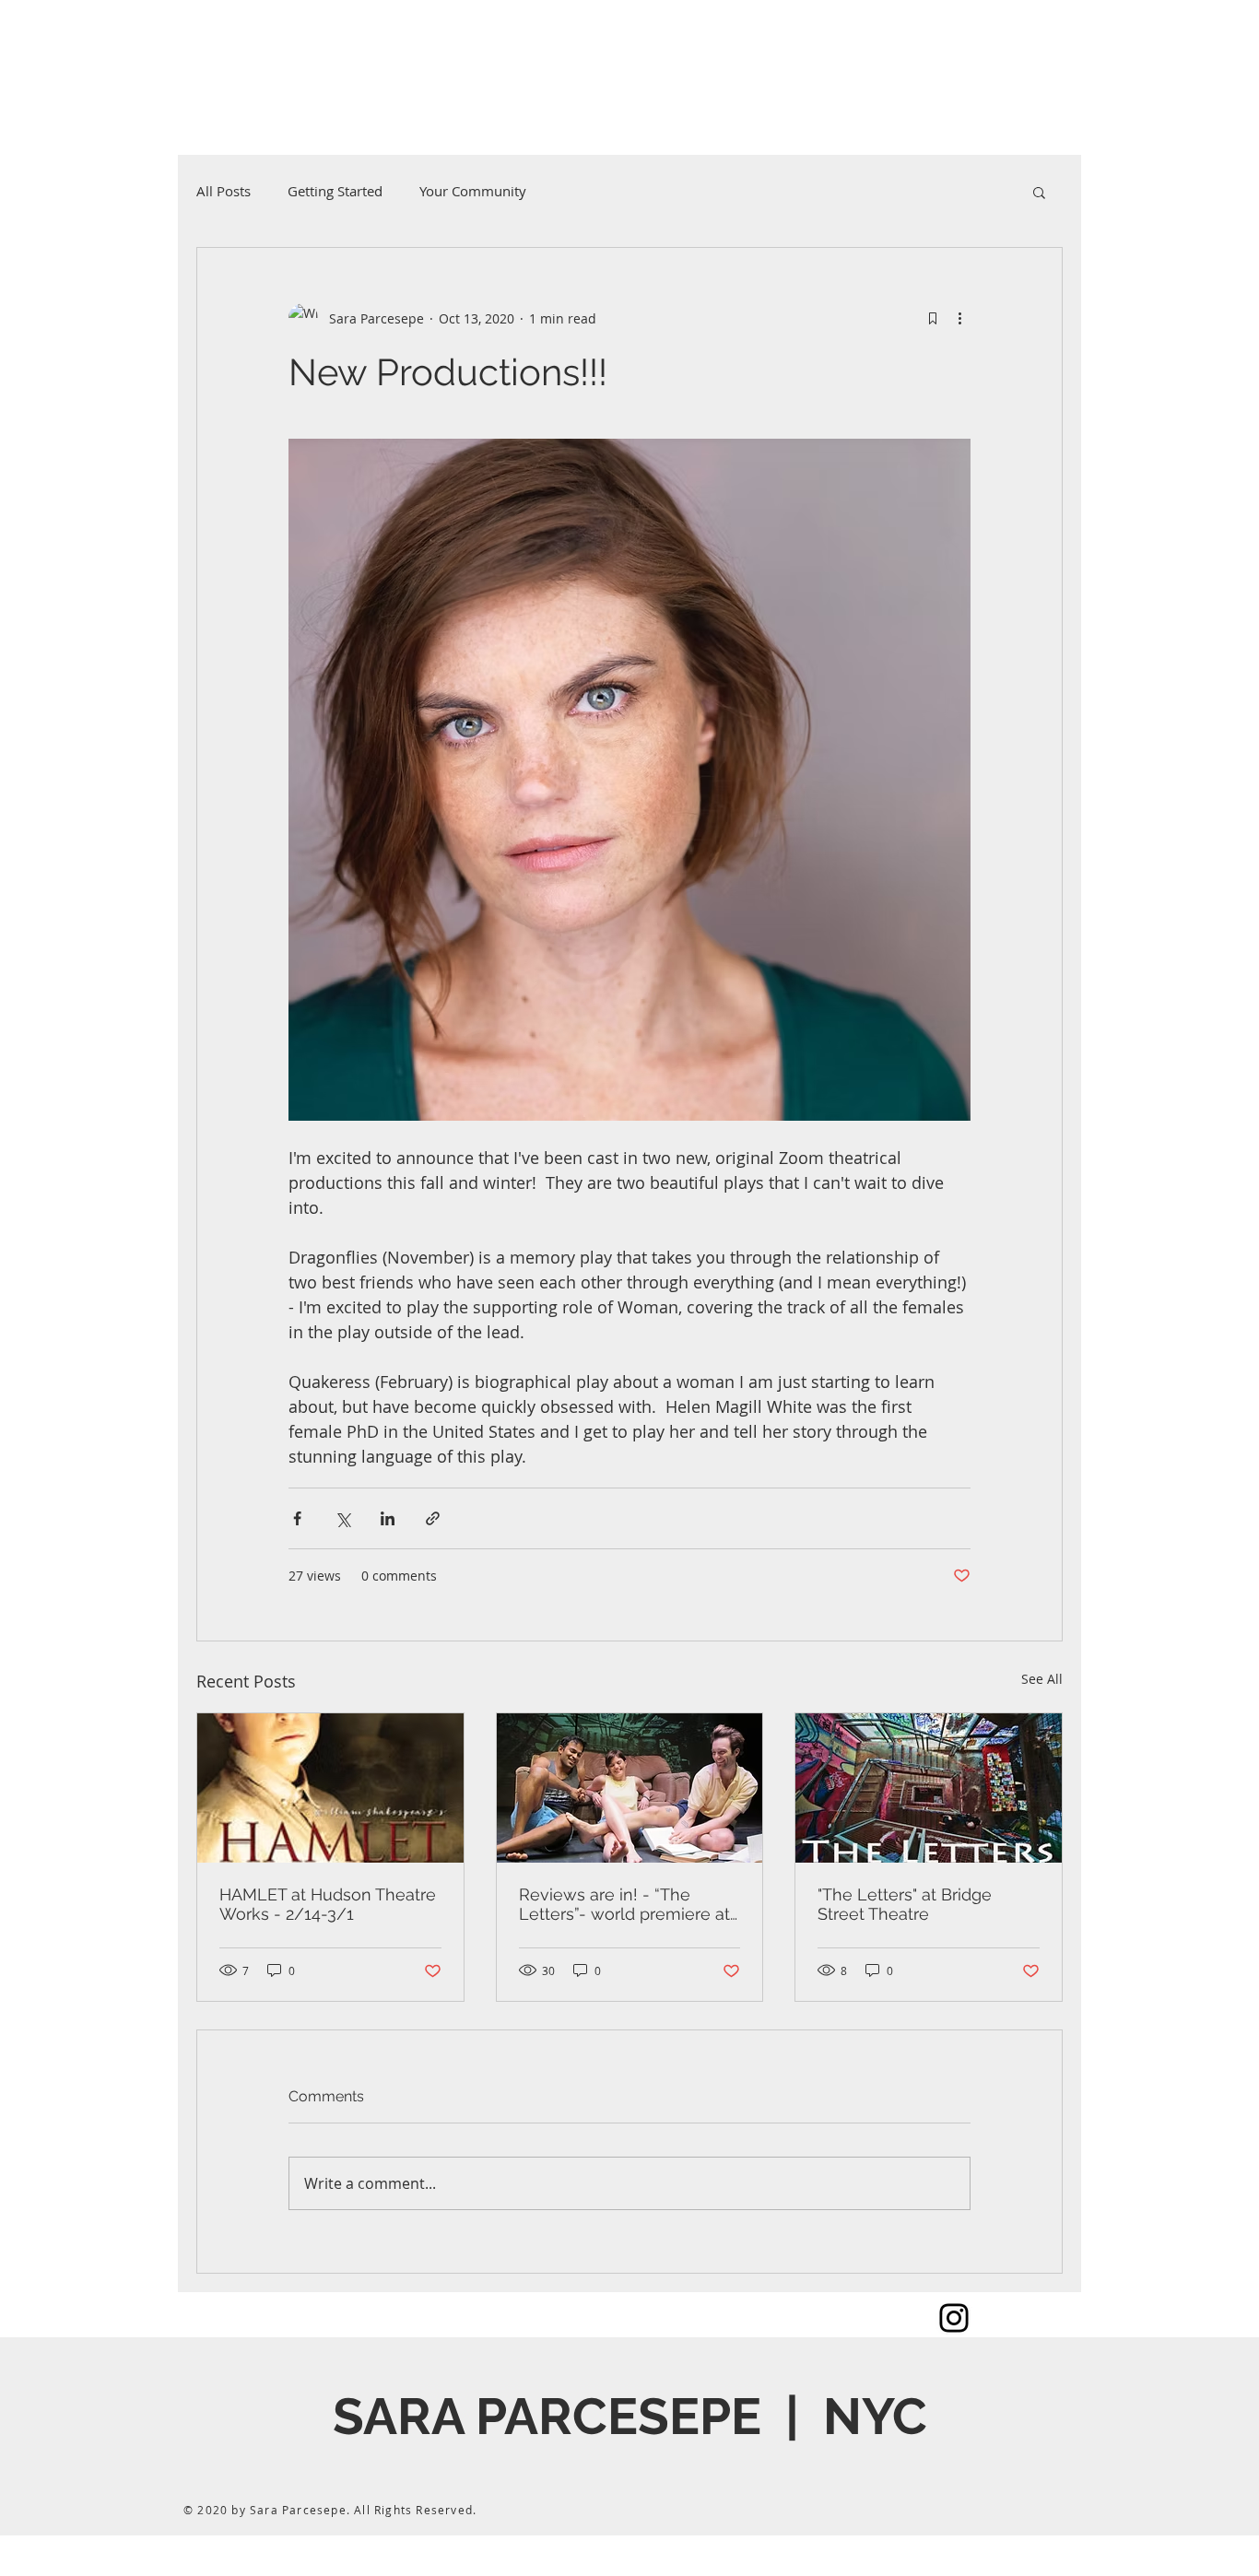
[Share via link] (433, 1518)
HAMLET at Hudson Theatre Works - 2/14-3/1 (328, 1904)
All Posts (224, 191)
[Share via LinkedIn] (388, 1518)
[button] (1039, 192)
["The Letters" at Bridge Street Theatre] (929, 1788)
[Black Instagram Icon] (954, 2318)
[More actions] (959, 318)
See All (1042, 1679)
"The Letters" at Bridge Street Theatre (905, 1904)
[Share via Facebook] (297, 1518)
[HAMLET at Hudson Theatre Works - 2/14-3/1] (330, 1788)
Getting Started (335, 191)
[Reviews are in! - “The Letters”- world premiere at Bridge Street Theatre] (630, 1788)
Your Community (473, 191)
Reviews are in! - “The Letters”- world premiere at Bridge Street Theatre (624, 1904)
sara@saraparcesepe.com (229, 84)
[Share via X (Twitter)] (342, 1518)
